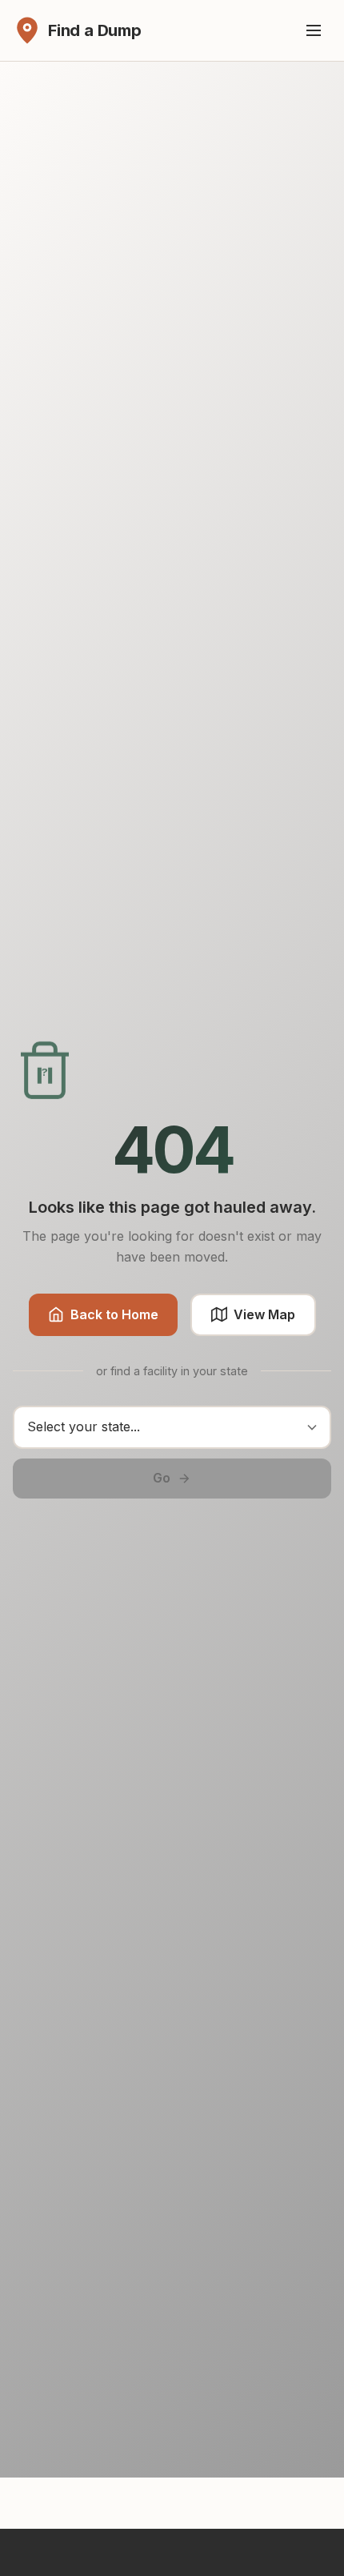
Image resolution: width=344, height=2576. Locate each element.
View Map (264, 1314)
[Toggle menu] (314, 30)
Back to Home (114, 1314)
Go (162, 1478)
